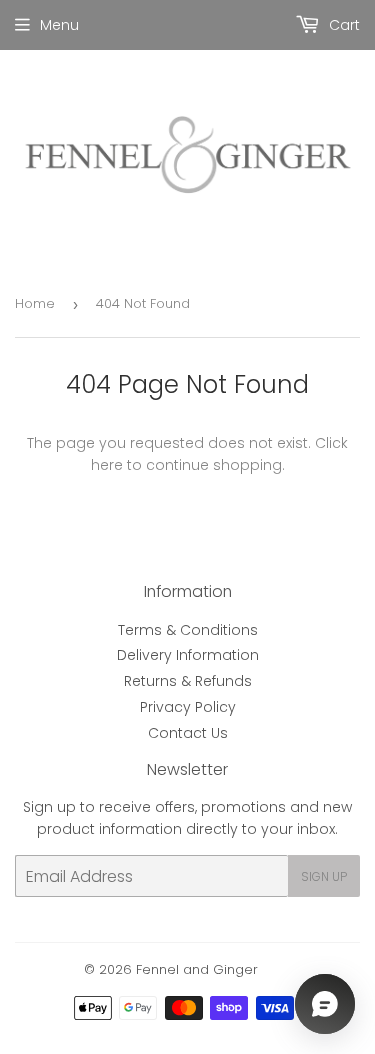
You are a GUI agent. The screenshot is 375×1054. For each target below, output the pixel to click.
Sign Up (324, 876)
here (107, 465)
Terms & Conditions (188, 630)
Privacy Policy (188, 707)
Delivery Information (188, 655)
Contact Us (188, 733)
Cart (342, 25)
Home (35, 303)
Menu (59, 25)
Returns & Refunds (188, 681)
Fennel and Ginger (197, 969)
